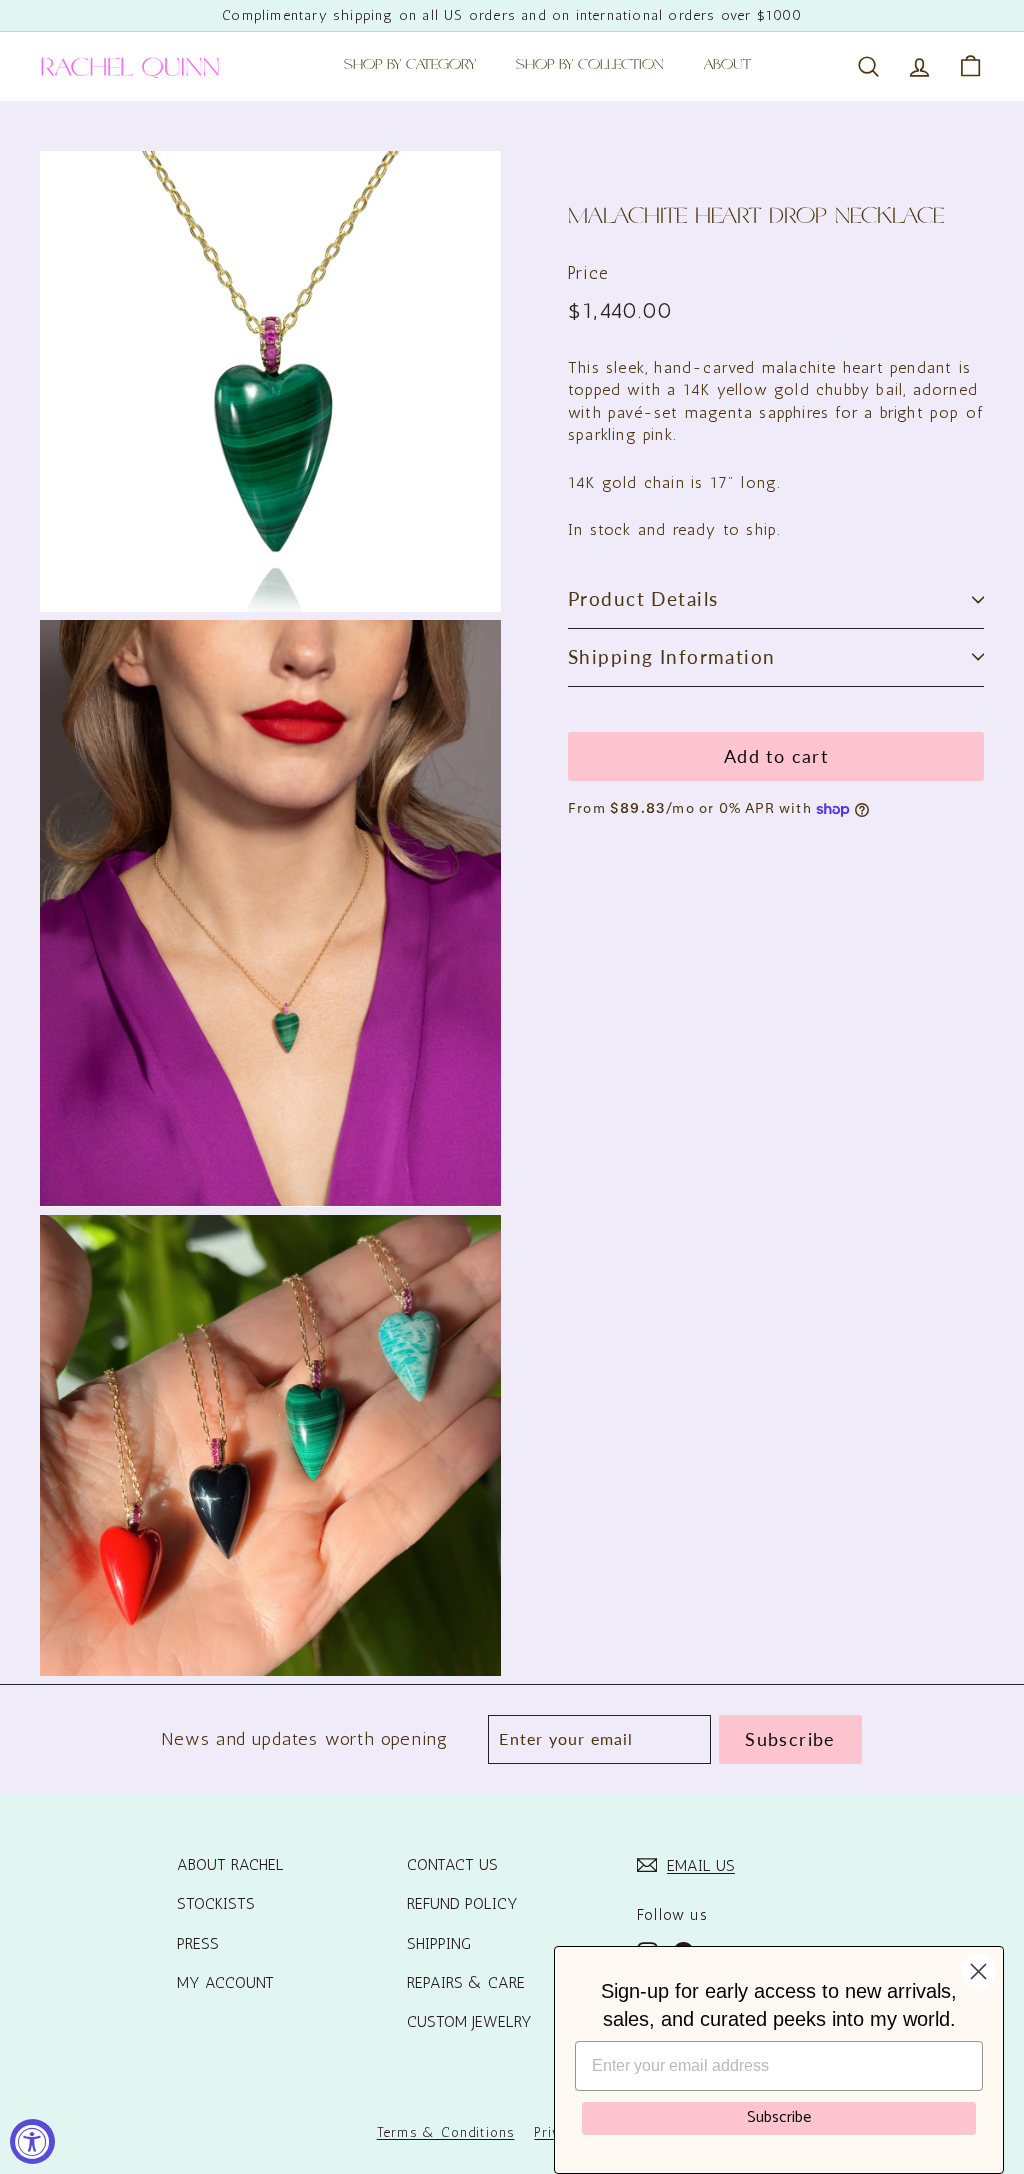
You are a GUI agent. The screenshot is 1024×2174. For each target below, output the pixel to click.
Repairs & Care (466, 1982)
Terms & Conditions (446, 2132)
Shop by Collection (590, 66)
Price (588, 273)
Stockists (216, 1903)
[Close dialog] (978, 1971)
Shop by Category (410, 66)
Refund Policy (462, 1903)
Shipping (439, 1943)
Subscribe (779, 2117)
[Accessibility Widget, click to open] (32, 2141)
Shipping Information (672, 656)
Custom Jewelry (469, 2021)
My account (225, 1982)
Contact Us (452, 1864)
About (727, 66)
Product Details (643, 598)
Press (198, 1943)
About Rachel (230, 1864)
